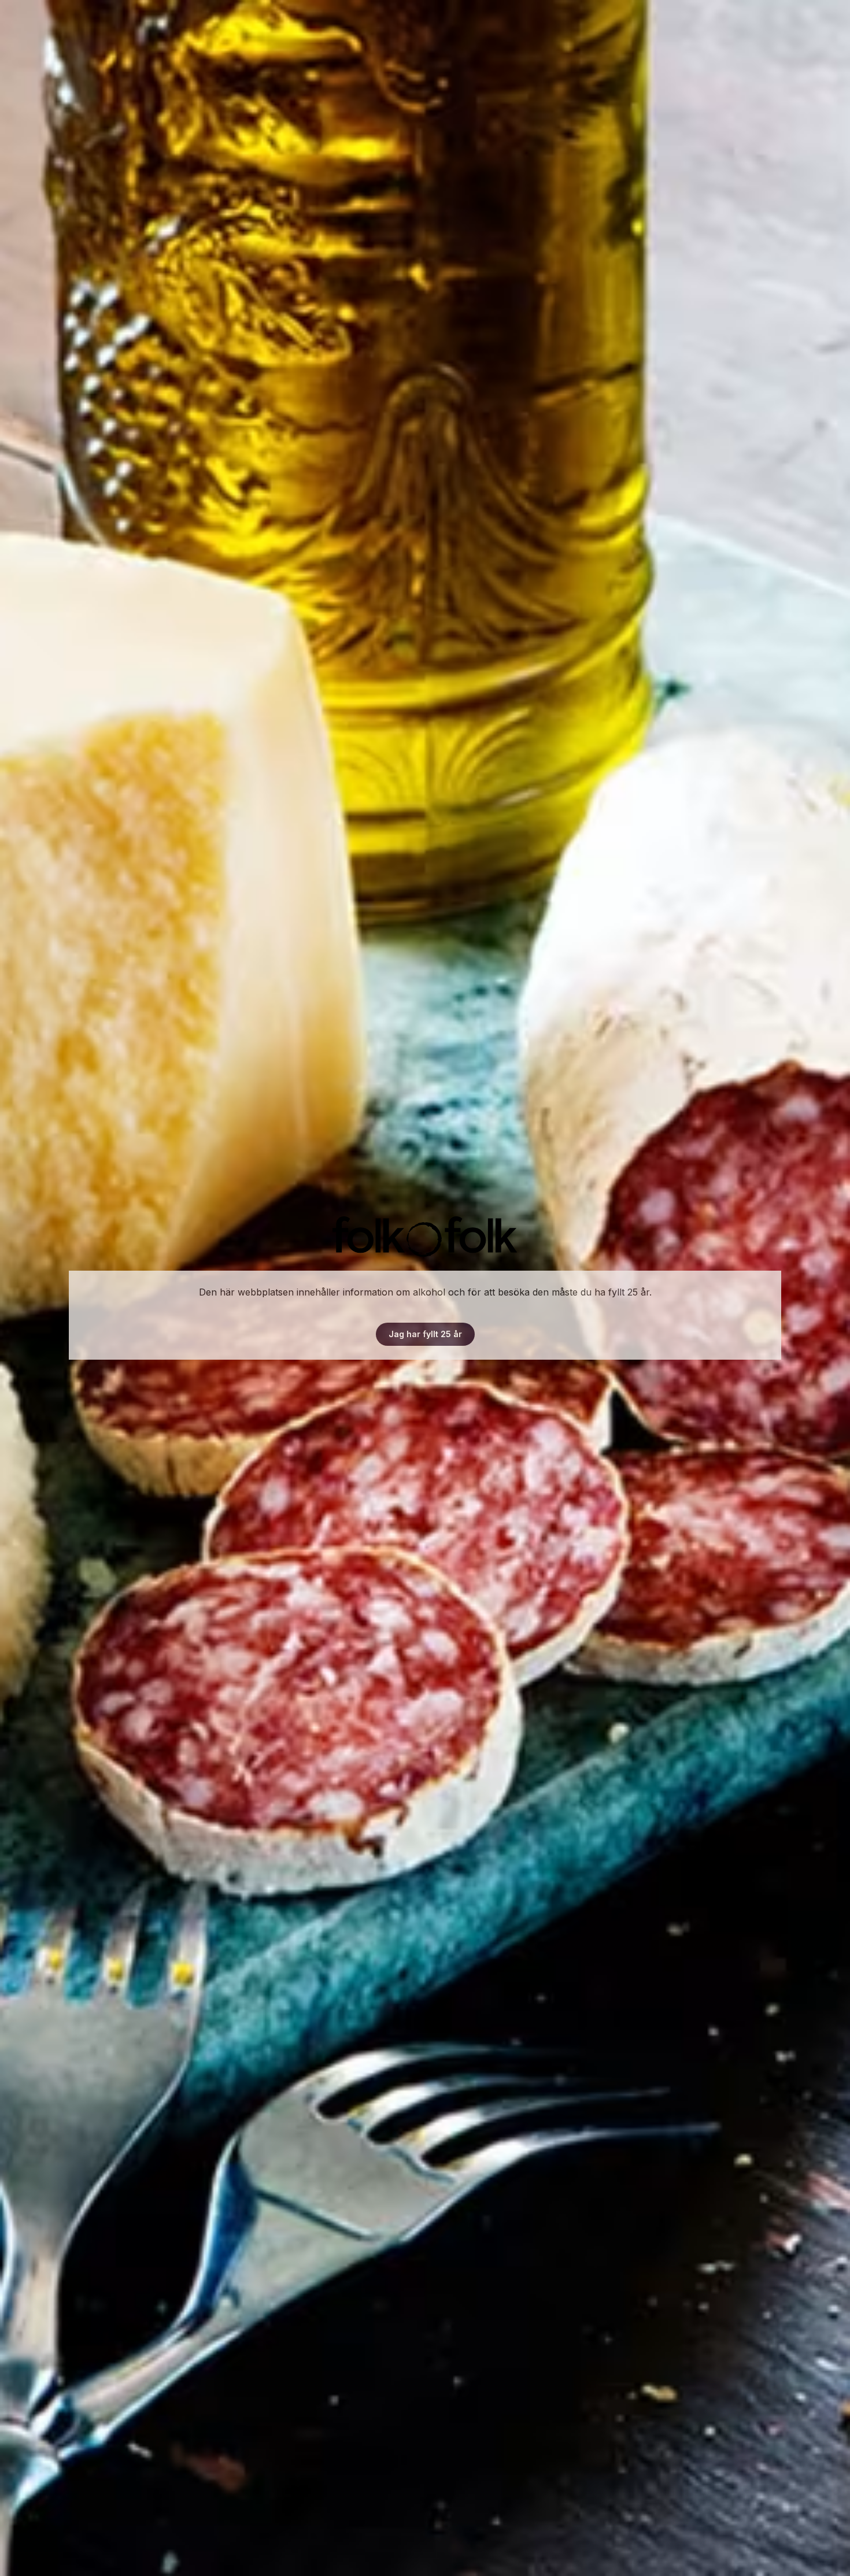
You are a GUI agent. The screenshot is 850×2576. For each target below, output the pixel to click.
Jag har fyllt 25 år (425, 1334)
